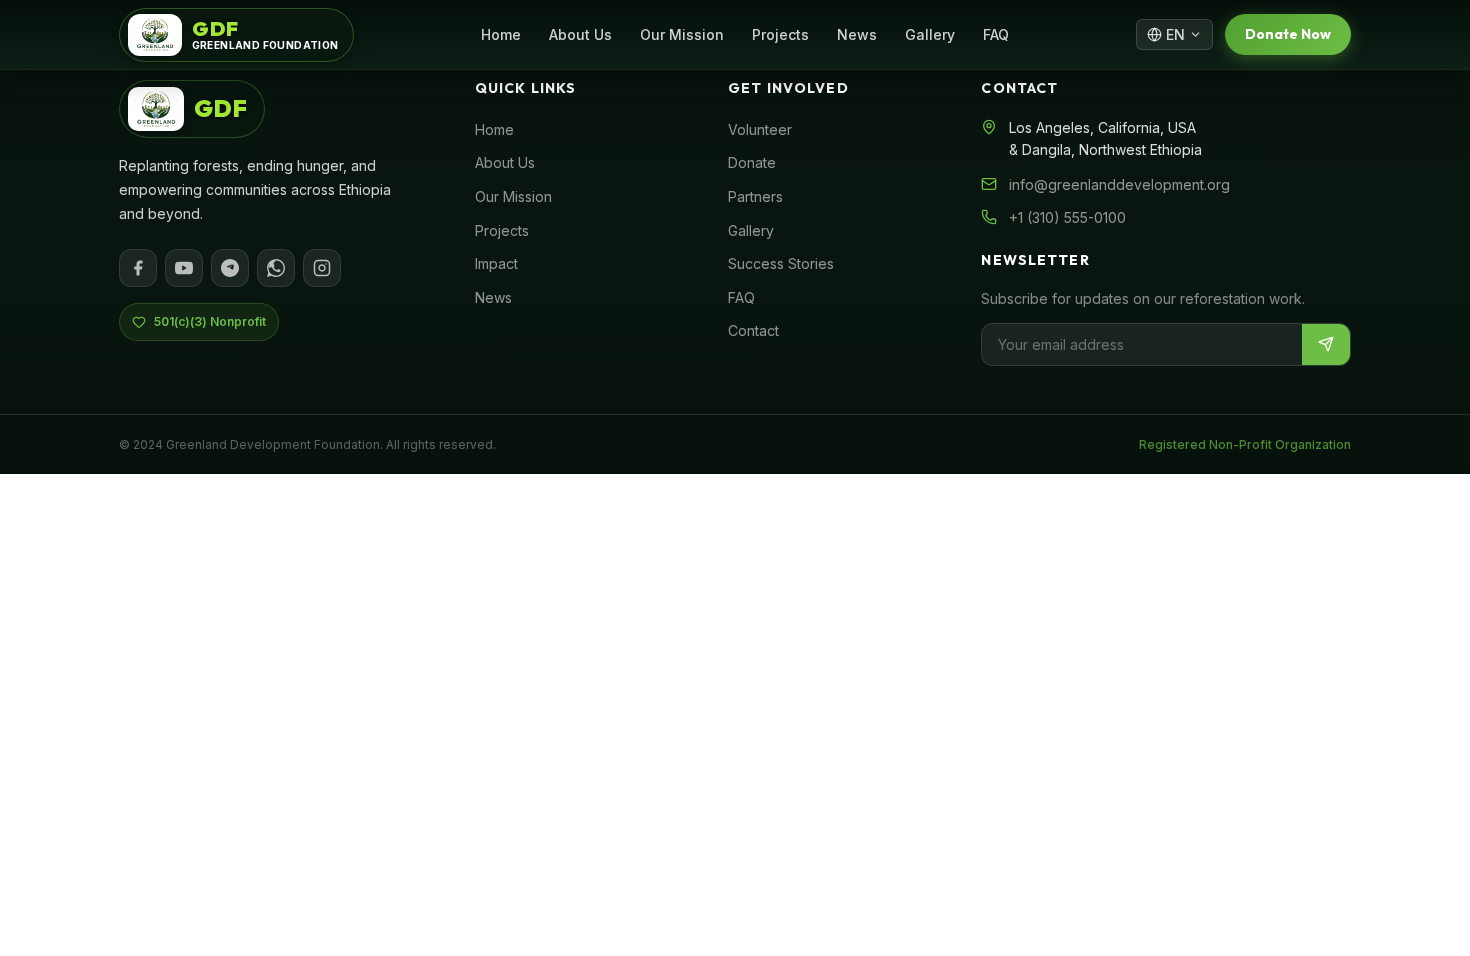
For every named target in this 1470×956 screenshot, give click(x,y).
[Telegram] (230, 268)
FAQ (996, 34)
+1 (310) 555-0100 (1067, 217)
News (857, 34)
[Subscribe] (1326, 344)
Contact (753, 330)
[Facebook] (138, 268)
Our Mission (682, 34)
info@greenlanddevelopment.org (1119, 184)
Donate (752, 162)
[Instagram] (322, 268)
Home (501, 34)
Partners (755, 196)
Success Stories (781, 263)
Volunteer (760, 129)
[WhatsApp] (276, 268)
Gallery (930, 34)
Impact (496, 263)
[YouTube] (184, 268)
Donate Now (1288, 34)
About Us (580, 34)
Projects (780, 34)
